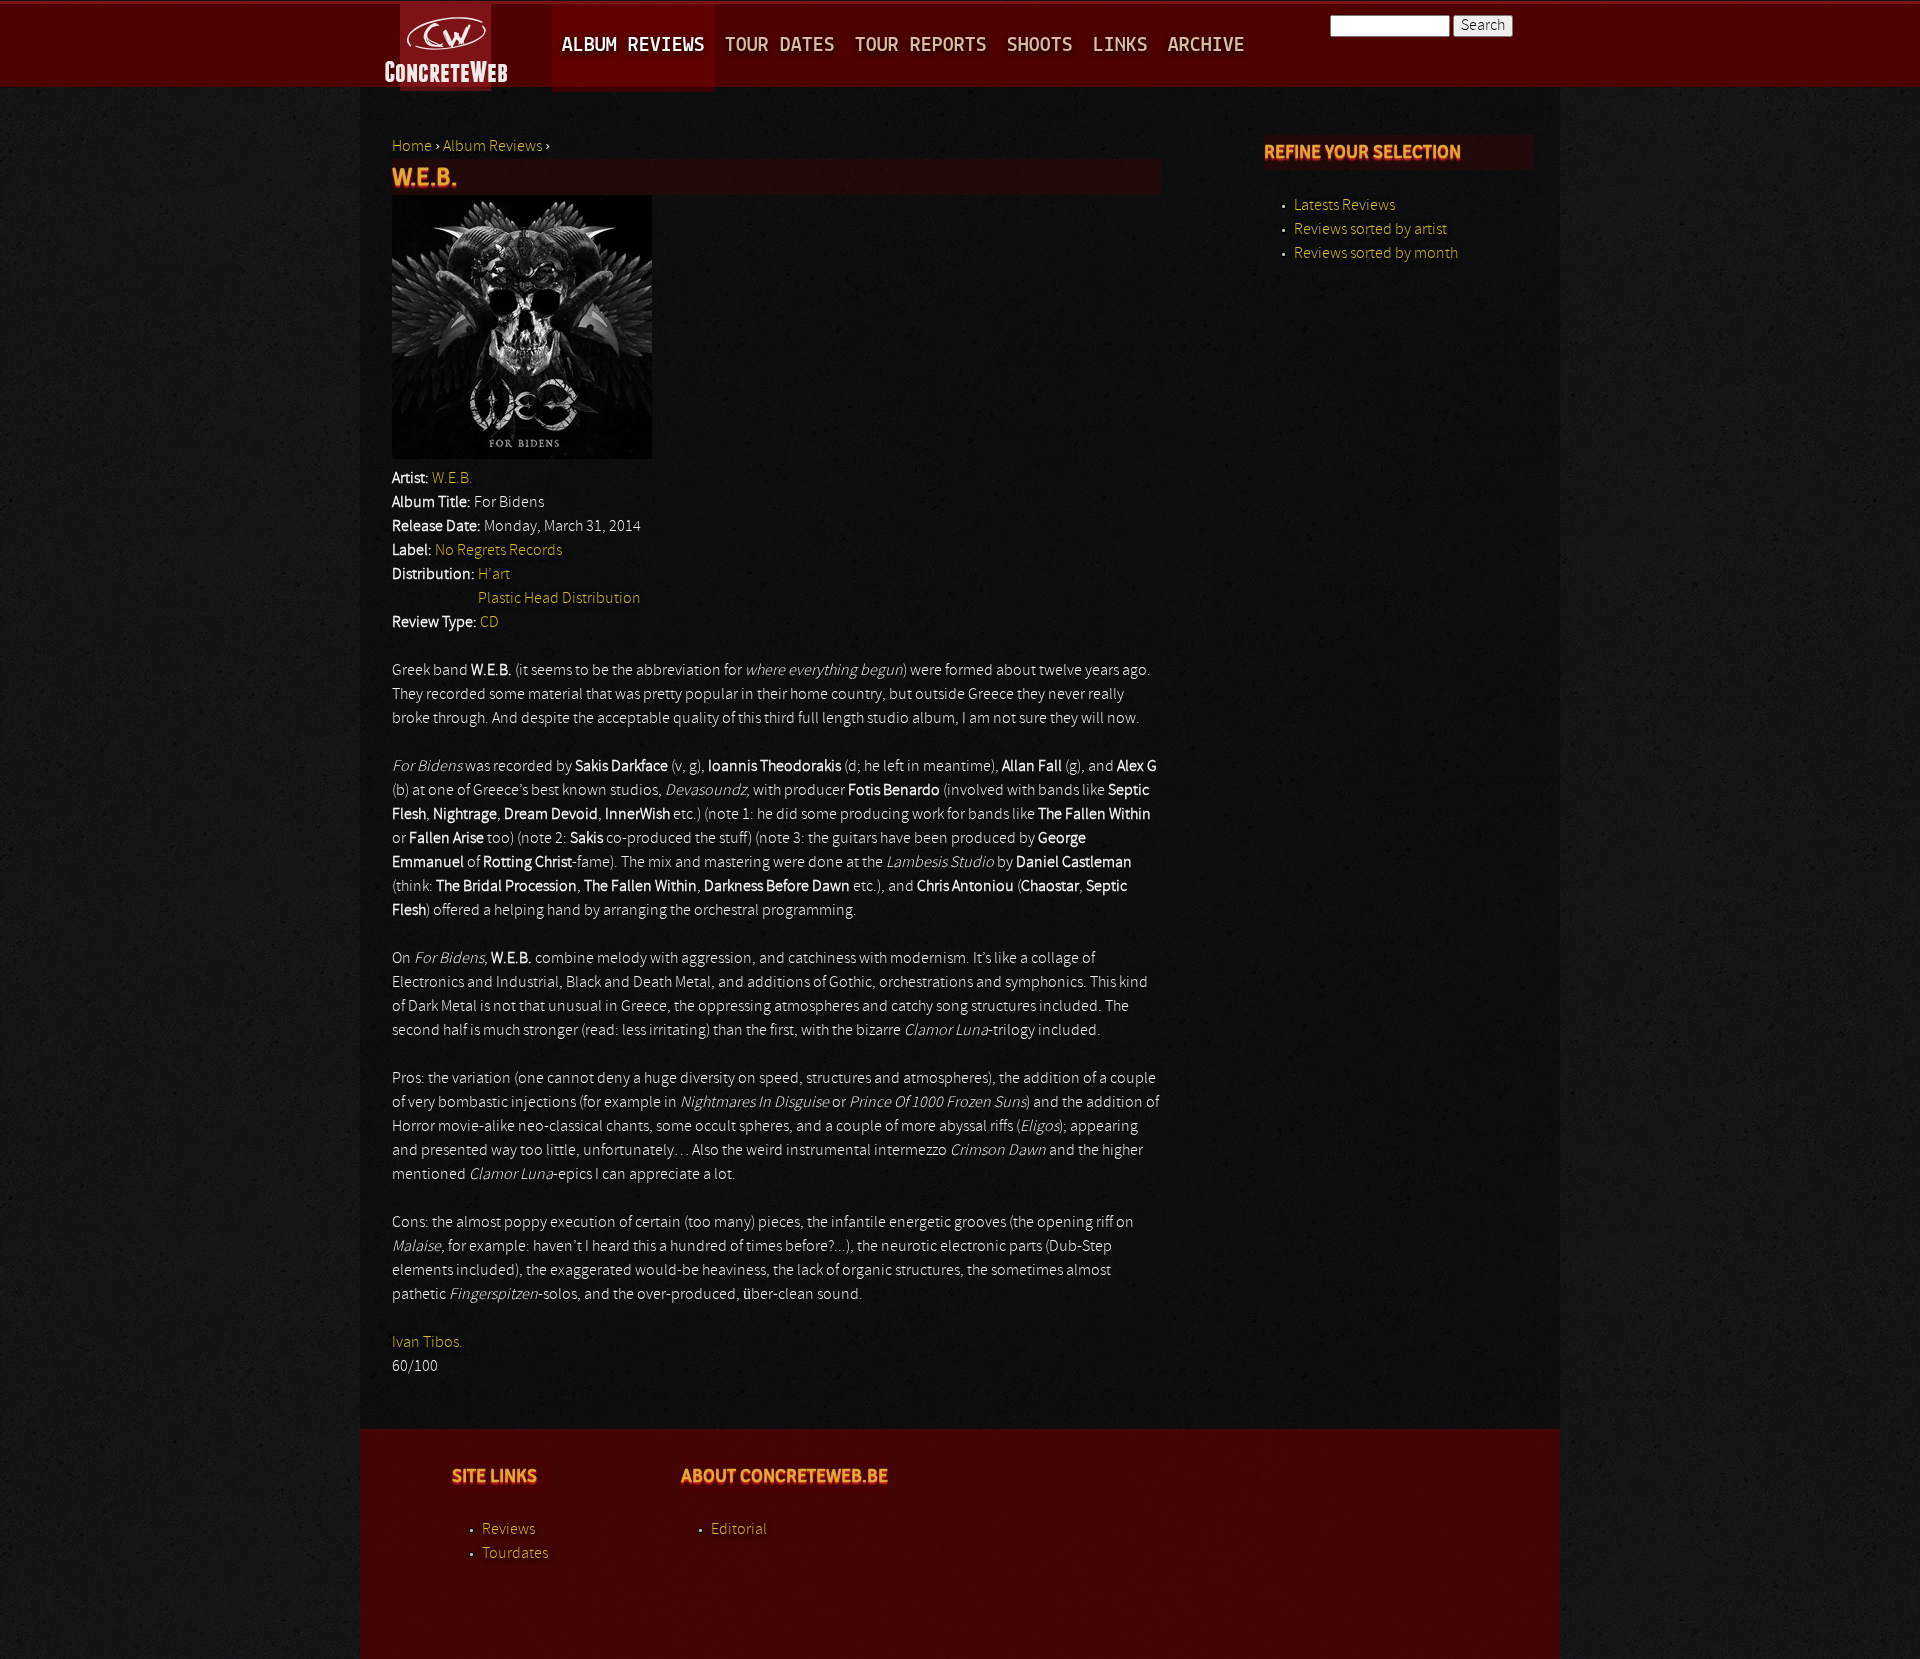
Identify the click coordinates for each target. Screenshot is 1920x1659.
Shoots (1040, 45)
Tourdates (515, 1554)
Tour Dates (780, 45)
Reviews (508, 1530)
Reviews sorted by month (1376, 254)
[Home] (447, 44)
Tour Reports (921, 45)
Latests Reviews (1344, 206)
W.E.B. (452, 479)
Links (1120, 45)
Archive (1206, 45)
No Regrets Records (498, 551)
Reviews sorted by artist (1370, 230)
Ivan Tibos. (427, 1343)
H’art (494, 575)
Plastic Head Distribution (559, 599)
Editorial (739, 1530)
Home (412, 147)
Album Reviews (633, 45)
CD (489, 623)
